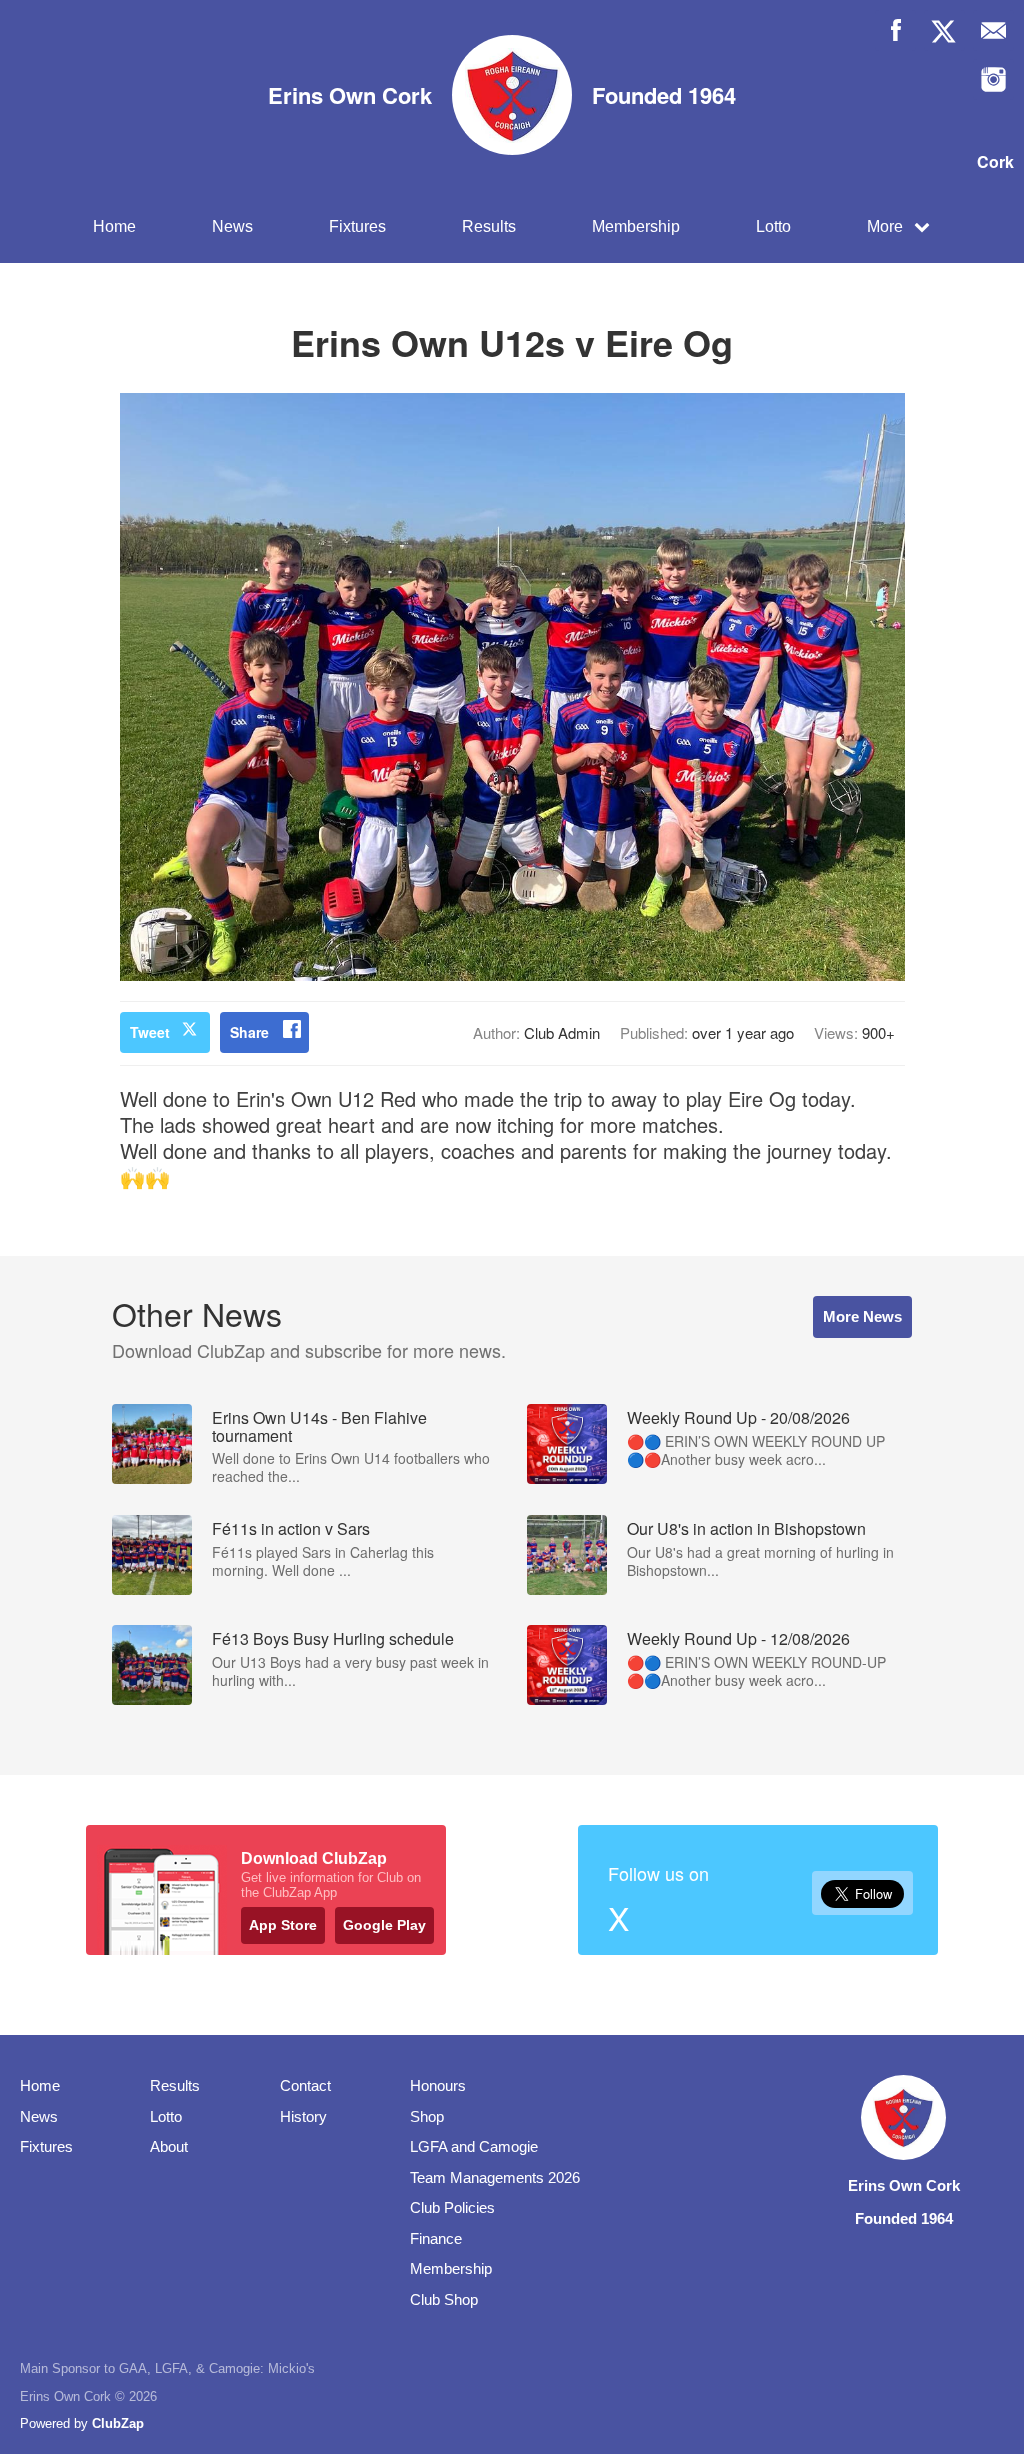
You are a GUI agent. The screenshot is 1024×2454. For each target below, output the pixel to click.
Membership (636, 226)
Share (249, 1032)
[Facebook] (895, 30)
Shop (427, 2116)
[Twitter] (944, 30)
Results (489, 226)
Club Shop (444, 2299)
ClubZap (118, 2423)
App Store (283, 1925)
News (232, 226)
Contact (305, 2085)
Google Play (384, 1925)
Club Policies (452, 2207)
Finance (436, 2238)
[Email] (993, 30)
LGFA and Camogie (474, 2146)
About (169, 2146)
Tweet (150, 1032)
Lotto (773, 226)
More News (862, 1316)
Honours (438, 2085)
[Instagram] (993, 79)
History (303, 2116)
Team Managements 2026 (495, 2177)
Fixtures (357, 226)
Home (114, 226)
